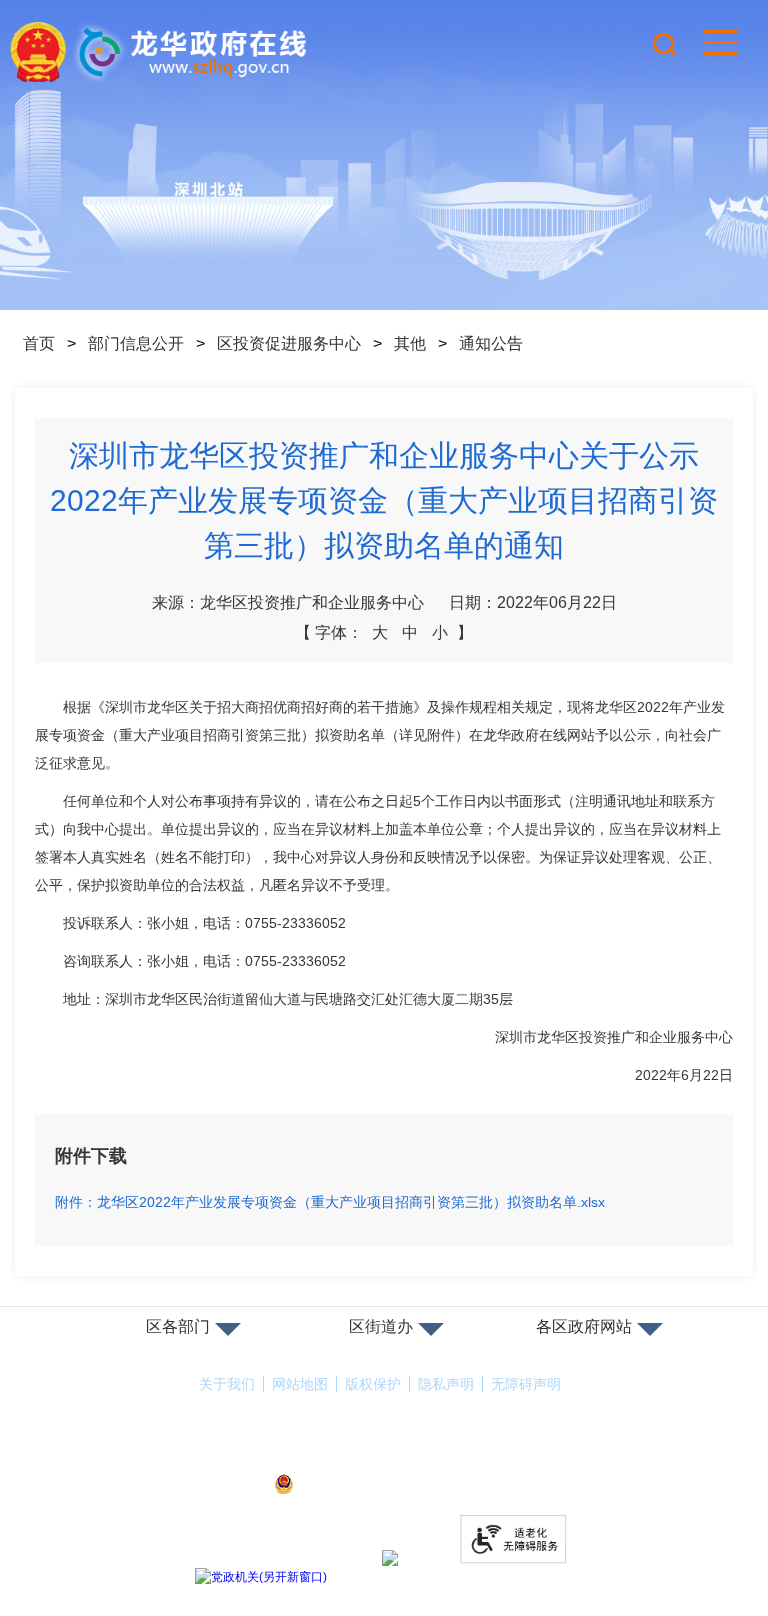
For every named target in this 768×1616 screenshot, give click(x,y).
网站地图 (300, 1384)
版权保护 (373, 1384)
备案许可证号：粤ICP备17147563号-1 (384, 1457)
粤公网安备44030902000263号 (397, 1485)
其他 (410, 343)
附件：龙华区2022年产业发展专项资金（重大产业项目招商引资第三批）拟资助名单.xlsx (330, 1202)
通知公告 (491, 343)
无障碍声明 (526, 1384)
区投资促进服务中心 (289, 343)
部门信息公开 (136, 343)
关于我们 (227, 1384)
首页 (39, 343)
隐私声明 (446, 1384)
